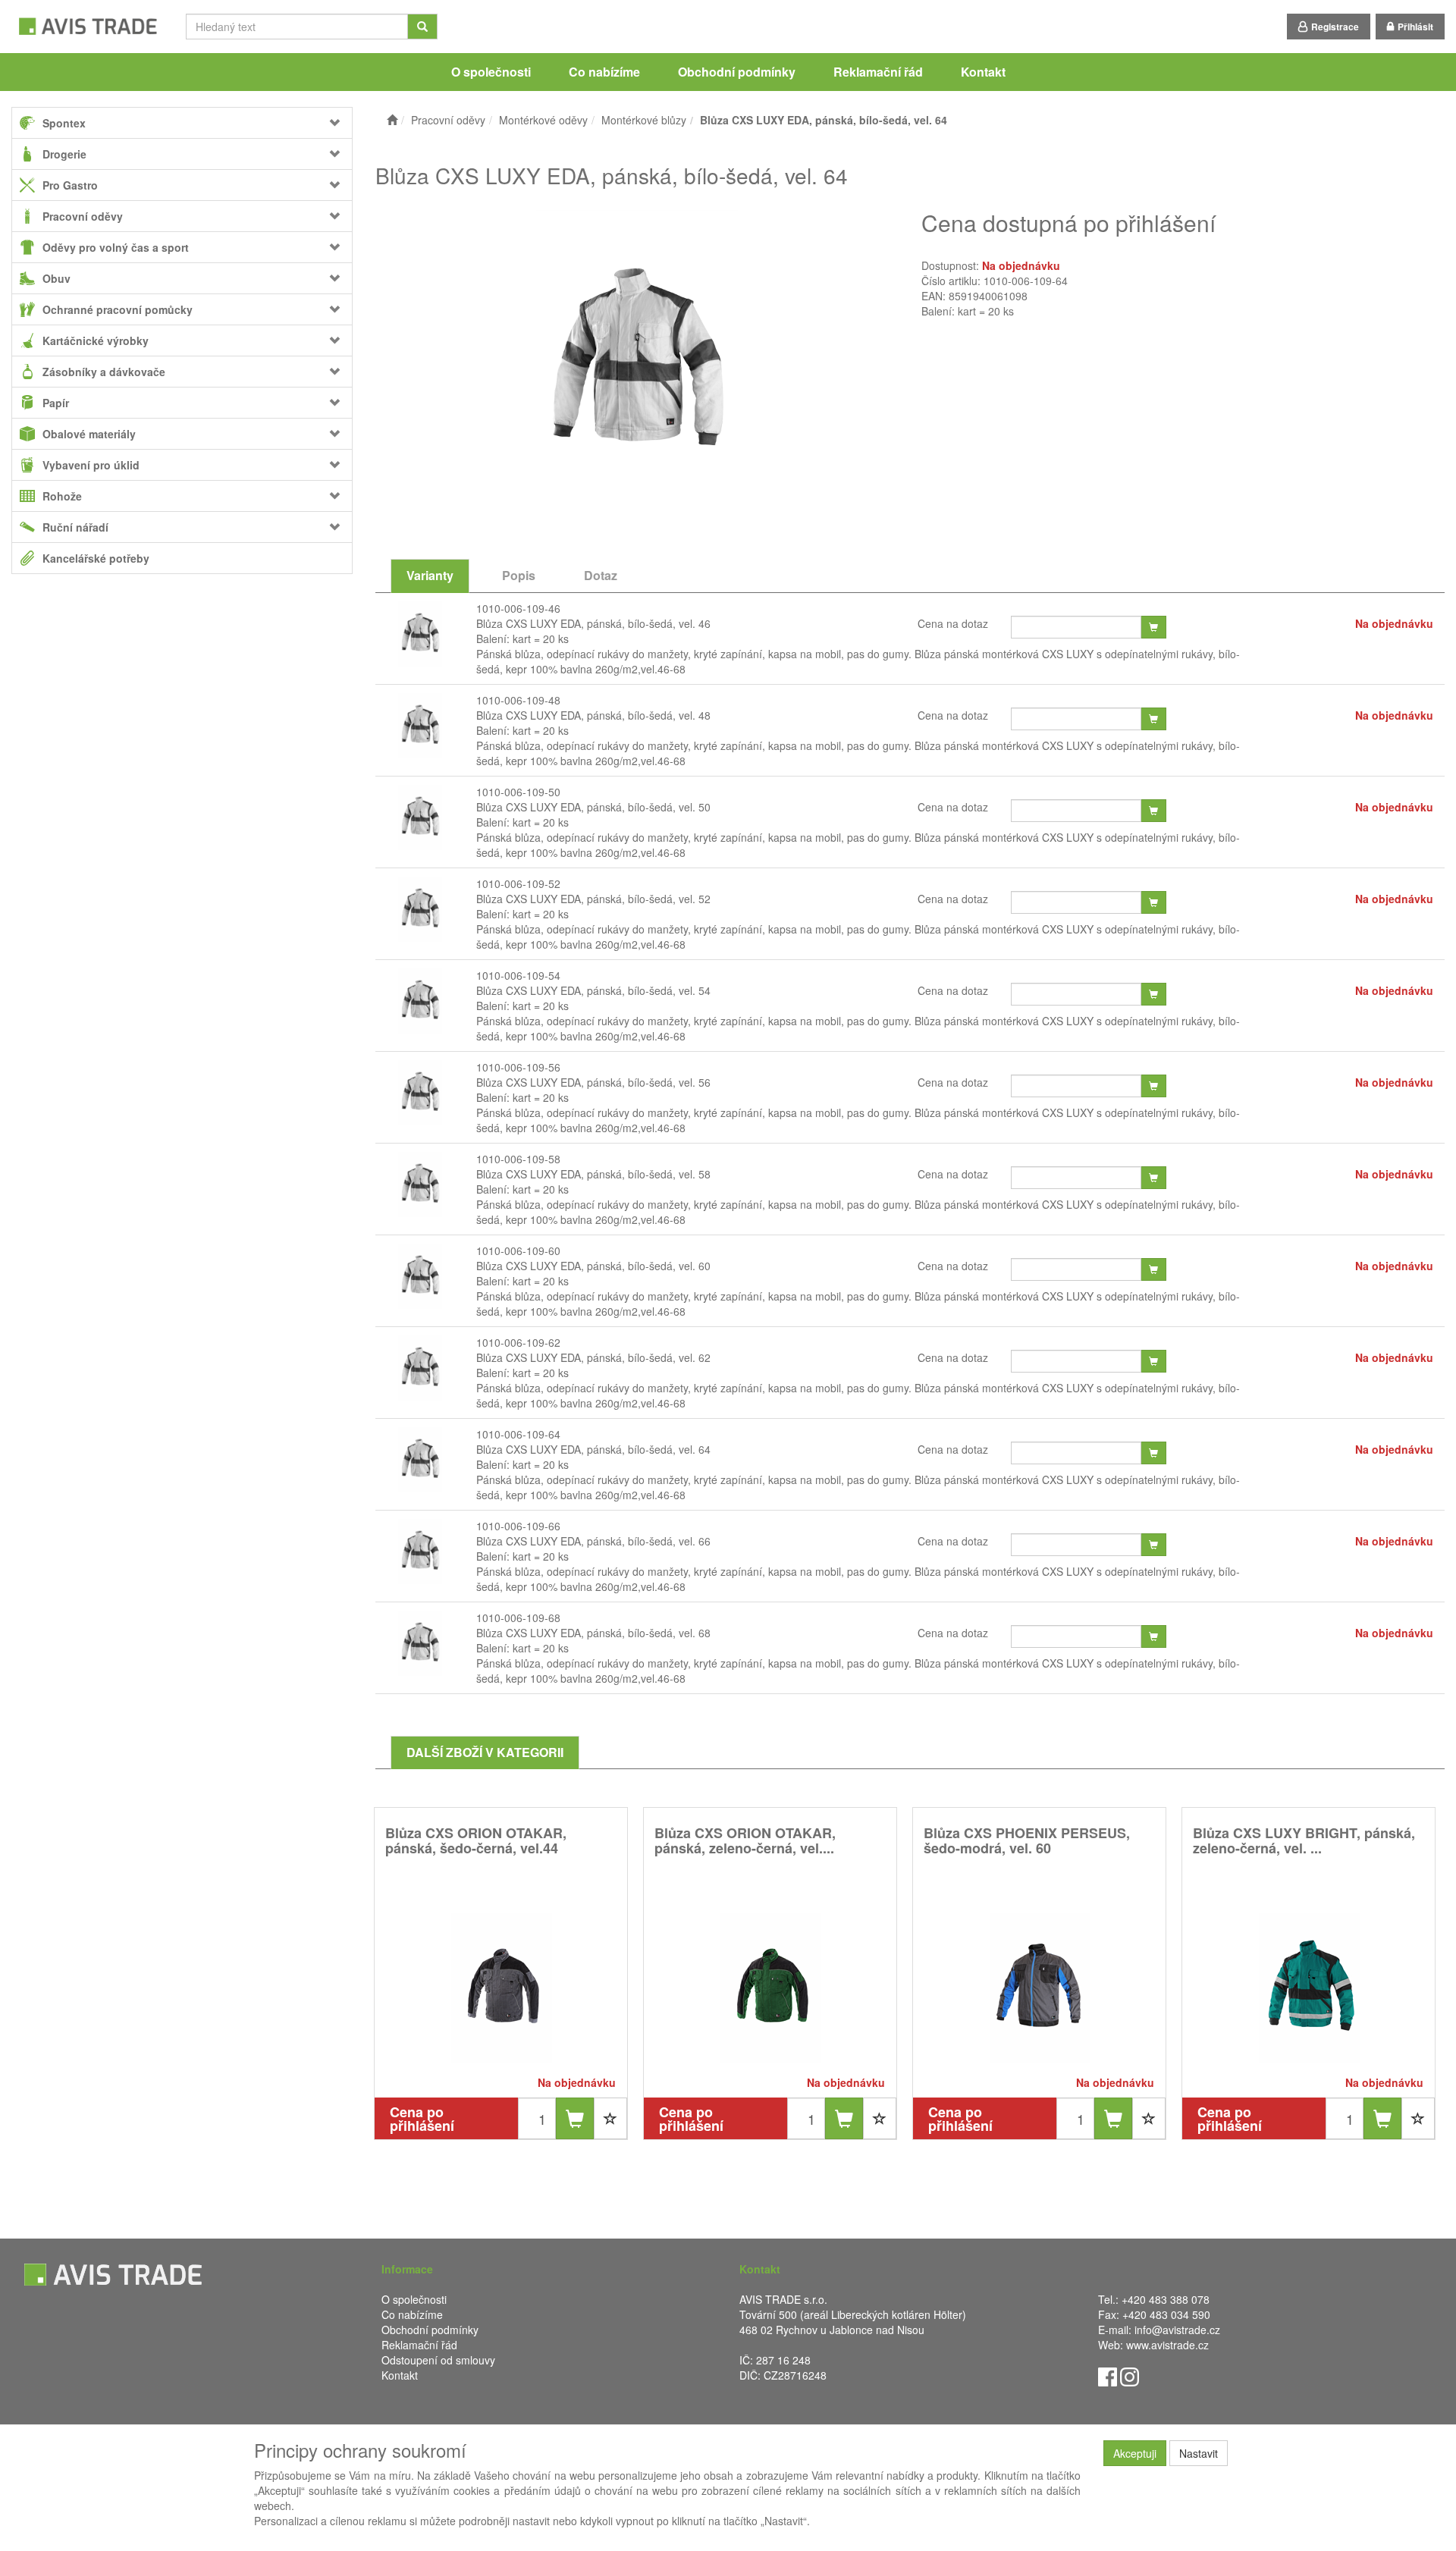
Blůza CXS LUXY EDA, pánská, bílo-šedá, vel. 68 (593, 1633)
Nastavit (1199, 2453)
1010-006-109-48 (518, 700)
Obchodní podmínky (737, 72)
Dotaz (601, 575)
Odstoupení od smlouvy (438, 2360)
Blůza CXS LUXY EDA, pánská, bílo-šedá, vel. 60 (593, 1266)
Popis (519, 575)
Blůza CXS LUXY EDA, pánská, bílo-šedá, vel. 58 (593, 1174)
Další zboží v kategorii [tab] (485, 1752)
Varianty (430, 575)
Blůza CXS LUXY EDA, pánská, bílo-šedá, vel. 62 (593, 1357)
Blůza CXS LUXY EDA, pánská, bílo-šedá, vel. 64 (593, 1449)
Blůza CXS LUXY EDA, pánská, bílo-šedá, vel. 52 (593, 899)
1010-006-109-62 (518, 1342)
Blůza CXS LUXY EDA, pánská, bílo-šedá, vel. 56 (593, 1082)
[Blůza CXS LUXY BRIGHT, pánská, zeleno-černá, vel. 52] (1309, 1987)
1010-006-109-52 (518, 883)
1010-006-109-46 (518, 608)
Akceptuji (1135, 2453)
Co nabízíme (604, 72)
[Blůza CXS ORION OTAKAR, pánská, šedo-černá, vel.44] (501, 1987)
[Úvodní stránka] (392, 120)
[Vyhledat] (422, 27)
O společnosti (491, 72)
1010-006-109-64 (518, 1434)
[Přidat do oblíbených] (610, 2118)
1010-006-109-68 (518, 1618)
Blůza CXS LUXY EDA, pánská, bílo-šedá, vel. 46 (593, 623)
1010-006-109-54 (518, 975)
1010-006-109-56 (518, 1067)
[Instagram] (1130, 2376)
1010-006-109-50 (518, 792)
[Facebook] (1108, 2376)
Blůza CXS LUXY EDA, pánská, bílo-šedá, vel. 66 (593, 1541)
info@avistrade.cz (1177, 2330)
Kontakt (983, 72)
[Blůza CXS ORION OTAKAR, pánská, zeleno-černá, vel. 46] (770, 1987)
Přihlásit (1415, 27)
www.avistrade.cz (1167, 2345)
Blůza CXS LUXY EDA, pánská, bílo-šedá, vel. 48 (593, 715)
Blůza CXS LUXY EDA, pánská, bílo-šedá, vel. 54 (593, 990)
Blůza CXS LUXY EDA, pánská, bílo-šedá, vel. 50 (593, 807)
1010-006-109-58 (518, 1159)
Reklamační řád (878, 72)
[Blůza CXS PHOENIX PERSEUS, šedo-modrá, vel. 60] (1040, 1987)
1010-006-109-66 (518, 1526)
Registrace (1335, 27)
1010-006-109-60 (518, 1250)
